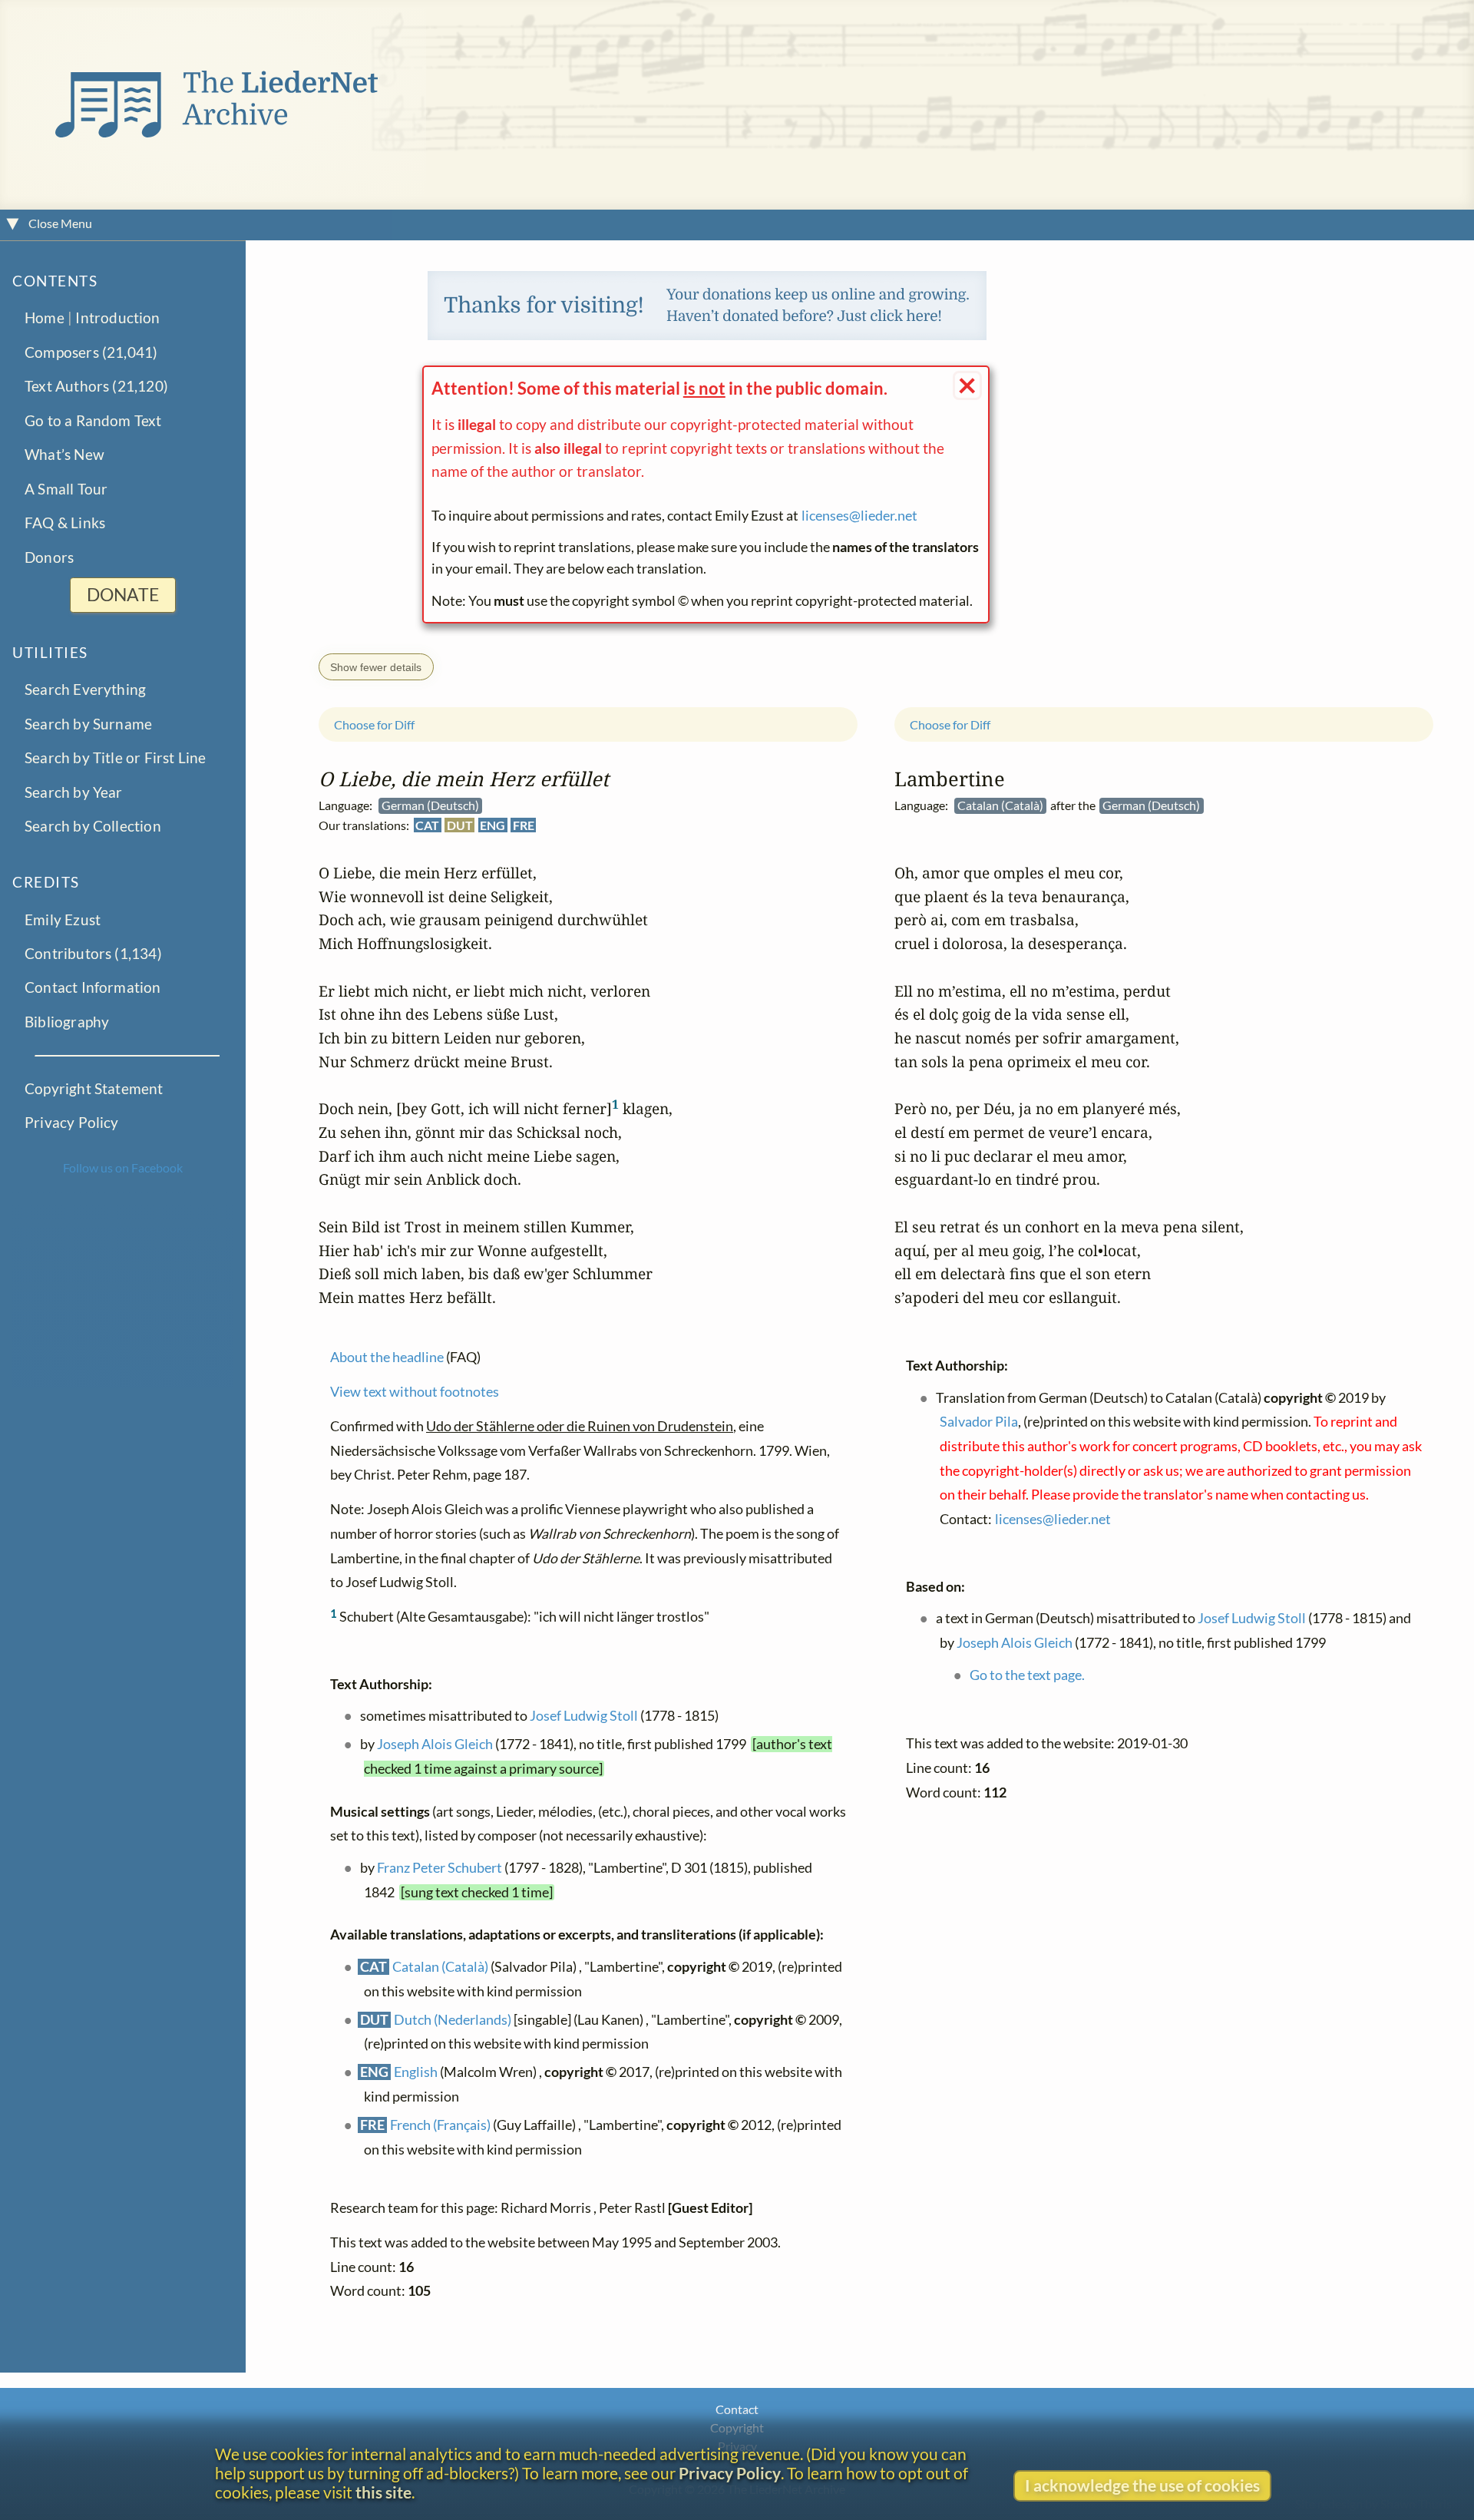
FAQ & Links (65, 523)
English (416, 2072)
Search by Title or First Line (116, 758)
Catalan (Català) (440, 1967)
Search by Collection (93, 827)
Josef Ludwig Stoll (584, 1716)
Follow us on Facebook (123, 1167)
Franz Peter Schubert (440, 1868)
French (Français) (440, 2125)
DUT (460, 825)
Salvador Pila (979, 1422)
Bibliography (67, 1022)
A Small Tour (66, 489)
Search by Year (74, 792)
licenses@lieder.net (859, 516)
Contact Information (93, 988)
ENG (492, 825)
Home (45, 318)
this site (383, 2492)
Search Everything (85, 690)
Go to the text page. (1027, 1675)
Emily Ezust (63, 919)
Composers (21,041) (91, 352)
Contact (737, 2409)
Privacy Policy (72, 1123)
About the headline (387, 1357)
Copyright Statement (94, 1088)
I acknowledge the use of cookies (1142, 2485)
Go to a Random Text (93, 420)
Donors (49, 557)
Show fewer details (376, 666)
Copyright (737, 2427)
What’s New (64, 455)
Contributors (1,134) (93, 954)
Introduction (117, 318)
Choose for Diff (374, 724)
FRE (524, 825)
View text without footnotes (415, 1392)
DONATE (123, 595)
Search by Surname (88, 724)
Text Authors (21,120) (96, 387)
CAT (427, 825)
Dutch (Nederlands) (453, 2020)
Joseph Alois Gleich (435, 1744)
